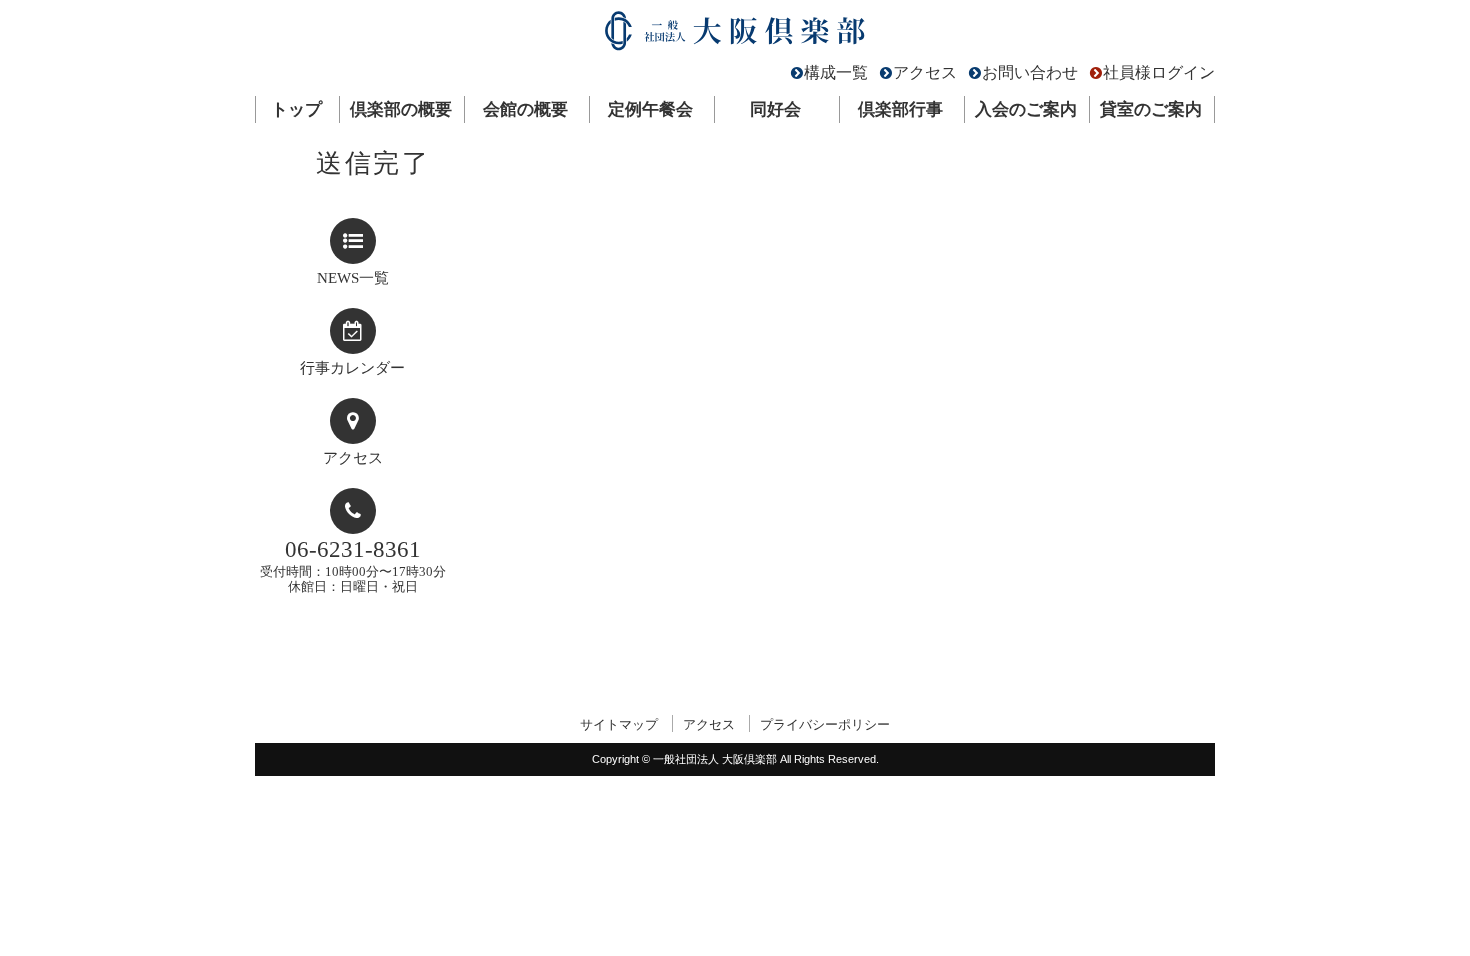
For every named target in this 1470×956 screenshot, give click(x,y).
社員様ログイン (1159, 72)
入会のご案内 (1026, 109)
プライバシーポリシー (825, 724)
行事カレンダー (352, 368)
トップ (296, 109)
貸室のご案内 (1151, 109)
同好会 (775, 109)
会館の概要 (525, 109)
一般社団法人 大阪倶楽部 (735, 35)
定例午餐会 (650, 109)
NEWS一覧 (353, 278)
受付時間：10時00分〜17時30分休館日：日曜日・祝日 (353, 565)
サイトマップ (619, 724)
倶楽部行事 (900, 109)
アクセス (925, 72)
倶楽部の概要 (401, 109)
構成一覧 (836, 72)
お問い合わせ (1030, 72)
